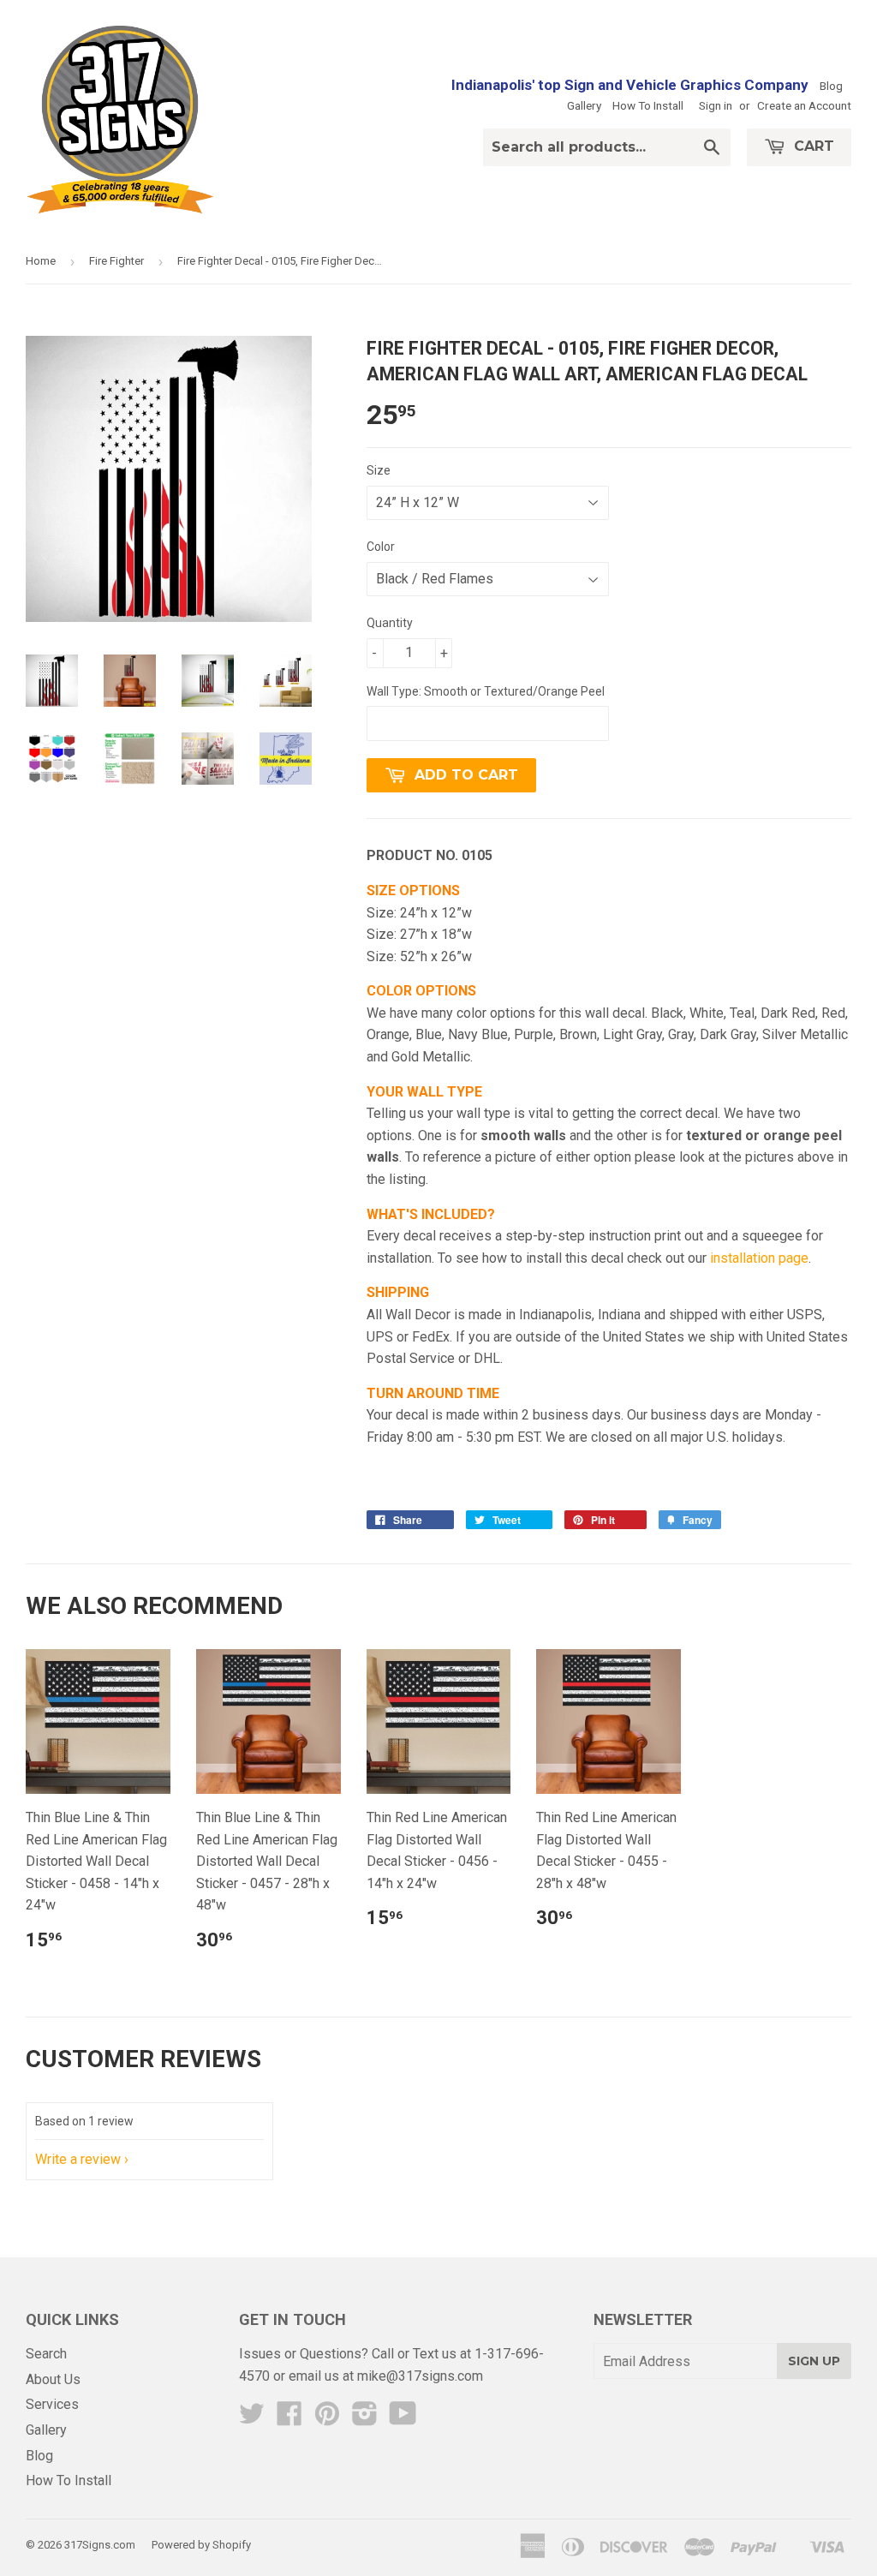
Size (379, 470)
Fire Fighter (116, 261)
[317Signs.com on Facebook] (289, 2419)
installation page (759, 1258)
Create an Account (804, 105)
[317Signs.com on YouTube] (403, 2419)
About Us (53, 2379)
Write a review (78, 2159)
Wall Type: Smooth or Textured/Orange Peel (486, 691)
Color (381, 547)
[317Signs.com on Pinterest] (327, 2419)
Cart (812, 146)
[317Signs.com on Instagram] (365, 2419)
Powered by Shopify (201, 2545)
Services (52, 2404)
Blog (831, 86)
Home (41, 261)
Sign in (716, 105)
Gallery (584, 105)
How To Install (648, 105)
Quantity (390, 623)
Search (46, 2354)
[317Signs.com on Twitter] (252, 2419)
